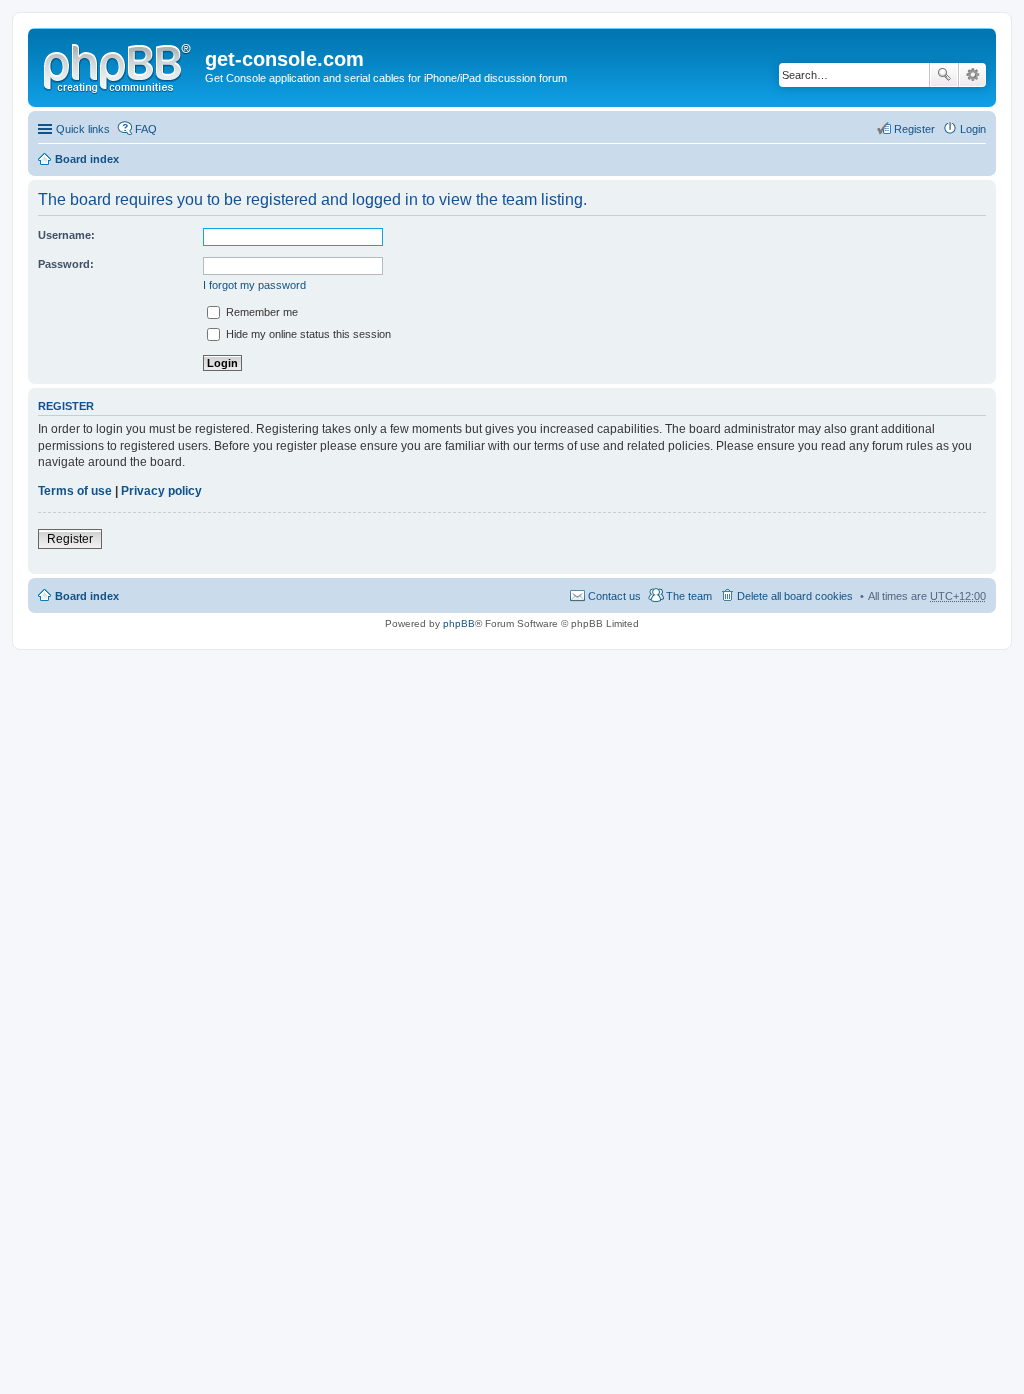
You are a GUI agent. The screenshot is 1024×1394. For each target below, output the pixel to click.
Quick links (83, 129)
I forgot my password (254, 285)
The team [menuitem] (689, 596)
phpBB (459, 623)
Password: (66, 264)
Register (70, 539)
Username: (66, 235)
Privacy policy (161, 491)
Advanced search (972, 75)
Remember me (260, 312)
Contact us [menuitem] (614, 596)
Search (944, 75)
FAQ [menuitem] (146, 129)
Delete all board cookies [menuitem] (795, 596)
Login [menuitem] (973, 129)
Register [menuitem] (914, 129)
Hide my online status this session (307, 334)
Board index (87, 159)
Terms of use (75, 491)
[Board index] (119, 65)
